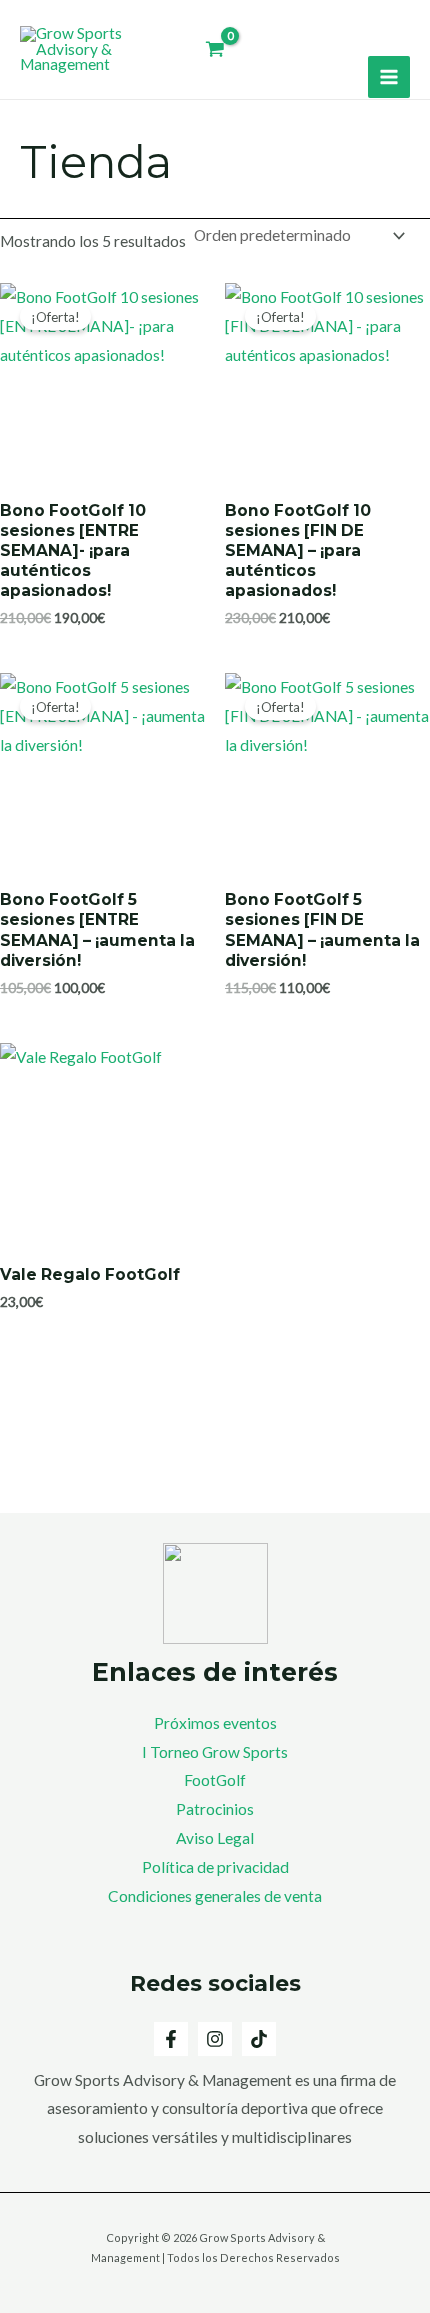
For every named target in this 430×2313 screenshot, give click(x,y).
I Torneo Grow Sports (215, 1752)
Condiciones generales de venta (215, 1896)
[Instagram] (215, 2039)
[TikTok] (259, 2039)
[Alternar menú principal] (389, 77)
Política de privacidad (215, 1867)
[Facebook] (171, 2039)
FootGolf (215, 1780)
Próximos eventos (215, 1723)
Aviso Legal (215, 1838)
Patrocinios (215, 1809)
